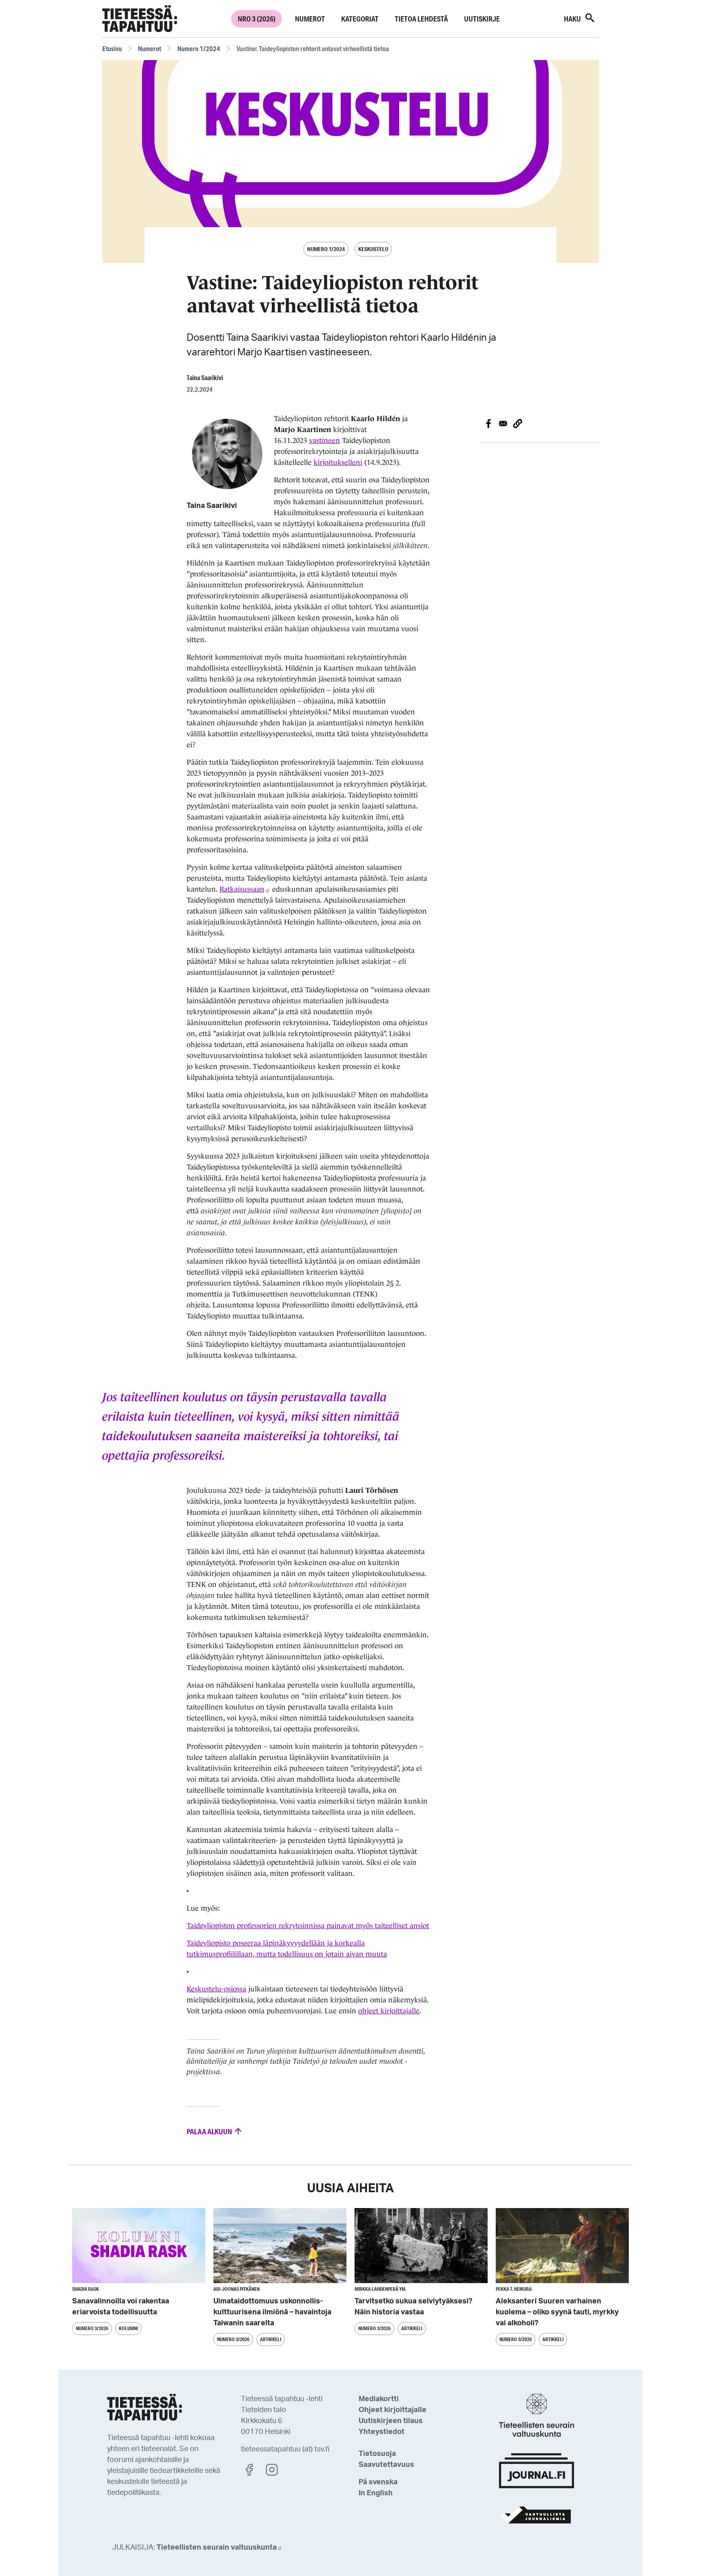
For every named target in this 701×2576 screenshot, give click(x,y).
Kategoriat (360, 19)
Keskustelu (373, 249)
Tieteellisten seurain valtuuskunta (217, 2548)
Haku (573, 19)
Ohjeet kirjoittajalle (392, 2410)
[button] (518, 424)
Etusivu (112, 48)
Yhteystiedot (382, 2432)
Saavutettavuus (386, 2465)
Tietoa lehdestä (421, 19)
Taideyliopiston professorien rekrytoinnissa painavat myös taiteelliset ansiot (308, 1926)
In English (376, 2493)
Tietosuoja (377, 2454)
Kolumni (128, 2328)
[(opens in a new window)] (253, 2469)
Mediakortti (379, 2399)
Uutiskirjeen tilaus (391, 2421)
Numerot (310, 19)
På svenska (378, 2482)
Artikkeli (271, 2339)
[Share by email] (503, 424)
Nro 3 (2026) (257, 19)
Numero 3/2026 (92, 2328)
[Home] (140, 19)
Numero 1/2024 (199, 48)
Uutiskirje (482, 19)
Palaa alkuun (210, 2131)
